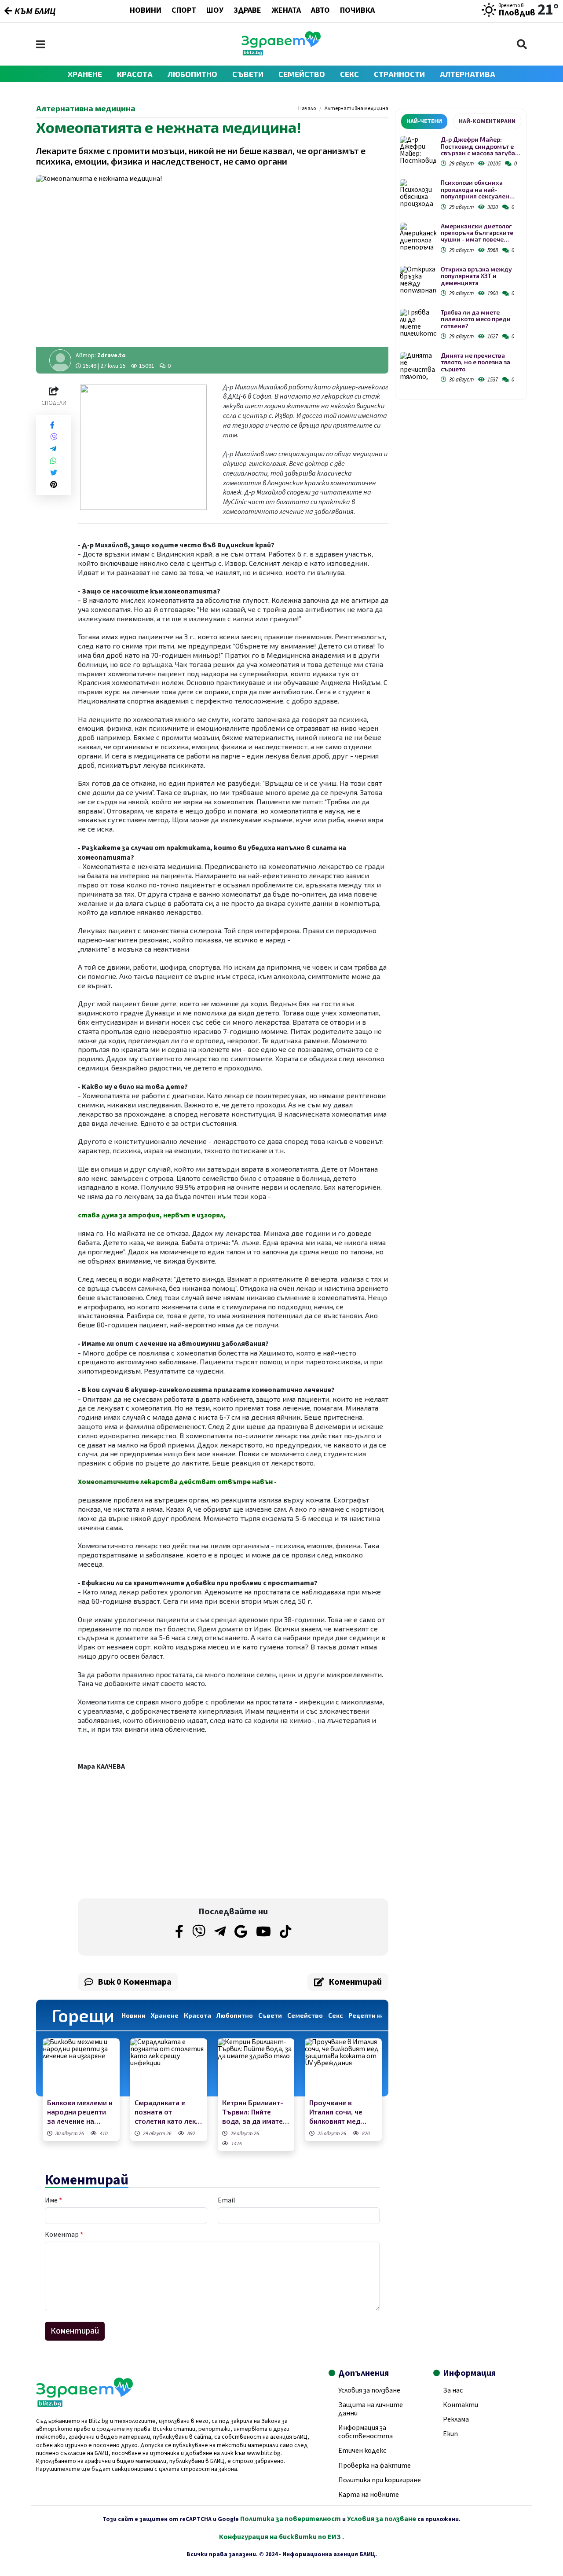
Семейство (302, 74)
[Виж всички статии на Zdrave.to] (60, 360)
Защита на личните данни (371, 2409)
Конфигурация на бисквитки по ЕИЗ (281, 2537)
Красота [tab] (197, 2015)
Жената (286, 11)
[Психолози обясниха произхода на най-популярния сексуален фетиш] (418, 193)
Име (53, 2200)
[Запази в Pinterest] (54, 485)
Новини (146, 11)
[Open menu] (40, 44)
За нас (453, 2390)
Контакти (461, 2405)
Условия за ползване (369, 2390)
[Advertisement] (153, 1835)
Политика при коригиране (380, 2480)
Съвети (248, 74)
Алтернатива (468, 74)
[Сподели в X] (54, 473)
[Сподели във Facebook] (52, 425)
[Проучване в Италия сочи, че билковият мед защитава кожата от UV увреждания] (343, 2067)
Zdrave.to (112, 355)
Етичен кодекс (362, 2451)
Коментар (64, 2235)
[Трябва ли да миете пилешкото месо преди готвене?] (418, 323)
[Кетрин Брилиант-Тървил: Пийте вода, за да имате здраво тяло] (256, 2067)
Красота (135, 74)
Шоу (215, 11)
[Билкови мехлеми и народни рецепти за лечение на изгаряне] (81, 2067)
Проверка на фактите (375, 2466)
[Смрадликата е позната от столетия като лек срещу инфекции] (169, 2067)
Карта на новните (369, 2495)
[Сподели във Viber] (54, 437)
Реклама (456, 2419)
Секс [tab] (336, 2015)
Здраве (247, 11)
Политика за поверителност (291, 2519)
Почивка (357, 11)
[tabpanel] (461, 261)
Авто (320, 11)
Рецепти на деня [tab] (375, 2015)
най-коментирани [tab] (487, 121)
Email (227, 2200)
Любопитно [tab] (235, 2015)
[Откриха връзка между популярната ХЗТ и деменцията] (418, 280)
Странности (399, 74)
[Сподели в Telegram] (53, 449)
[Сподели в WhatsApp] (53, 461)
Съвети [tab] (270, 2015)
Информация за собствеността (366, 2432)
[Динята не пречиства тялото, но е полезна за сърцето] (418, 366)
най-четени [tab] (424, 121)
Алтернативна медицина (356, 109)
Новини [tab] (133, 2015)
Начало (307, 109)
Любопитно (192, 74)
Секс (349, 74)
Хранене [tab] (165, 2015)
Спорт (184, 11)
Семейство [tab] (305, 2015)
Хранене (85, 74)
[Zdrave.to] (281, 53)
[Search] (522, 44)
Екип (450, 2434)
